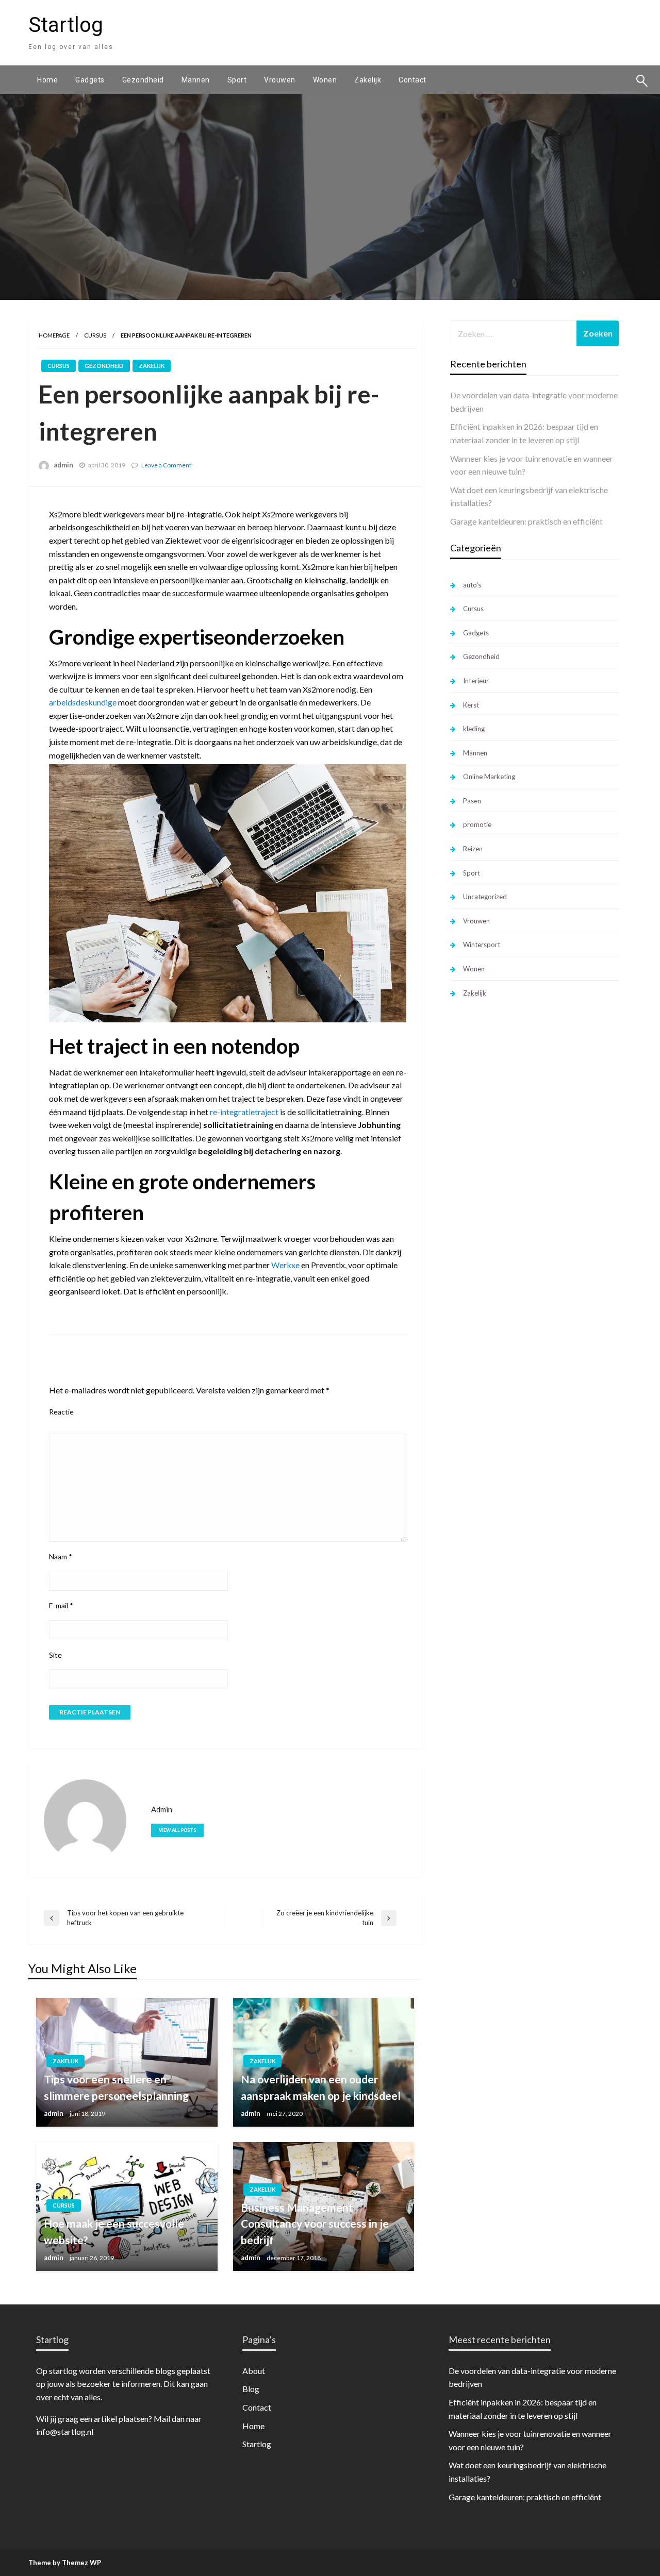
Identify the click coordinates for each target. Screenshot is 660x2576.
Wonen (325, 80)
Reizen (473, 849)
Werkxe (285, 1265)
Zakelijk (368, 80)
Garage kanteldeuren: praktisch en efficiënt (526, 521)
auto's (472, 585)
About (254, 2371)
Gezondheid (143, 80)
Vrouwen (280, 80)
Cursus (95, 335)
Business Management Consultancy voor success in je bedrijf (315, 2224)
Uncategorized (485, 897)
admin (63, 465)
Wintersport (482, 945)
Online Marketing (489, 777)
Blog (251, 2389)
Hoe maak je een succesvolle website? (114, 2232)
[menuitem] (47, 80)
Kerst (471, 705)
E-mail (61, 1605)
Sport (237, 80)
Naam (61, 1556)
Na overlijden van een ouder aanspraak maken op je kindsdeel (321, 2087)
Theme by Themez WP (65, 2563)
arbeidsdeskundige (83, 702)
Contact (412, 80)
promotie (477, 824)
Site (55, 1655)
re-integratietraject (243, 1112)
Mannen (196, 80)
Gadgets (90, 80)
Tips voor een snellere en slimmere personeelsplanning (116, 2087)
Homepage (54, 335)
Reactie (61, 1412)
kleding (474, 729)
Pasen (472, 801)
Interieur (476, 681)
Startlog (66, 25)
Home (47, 80)
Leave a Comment (166, 465)
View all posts (177, 1830)
